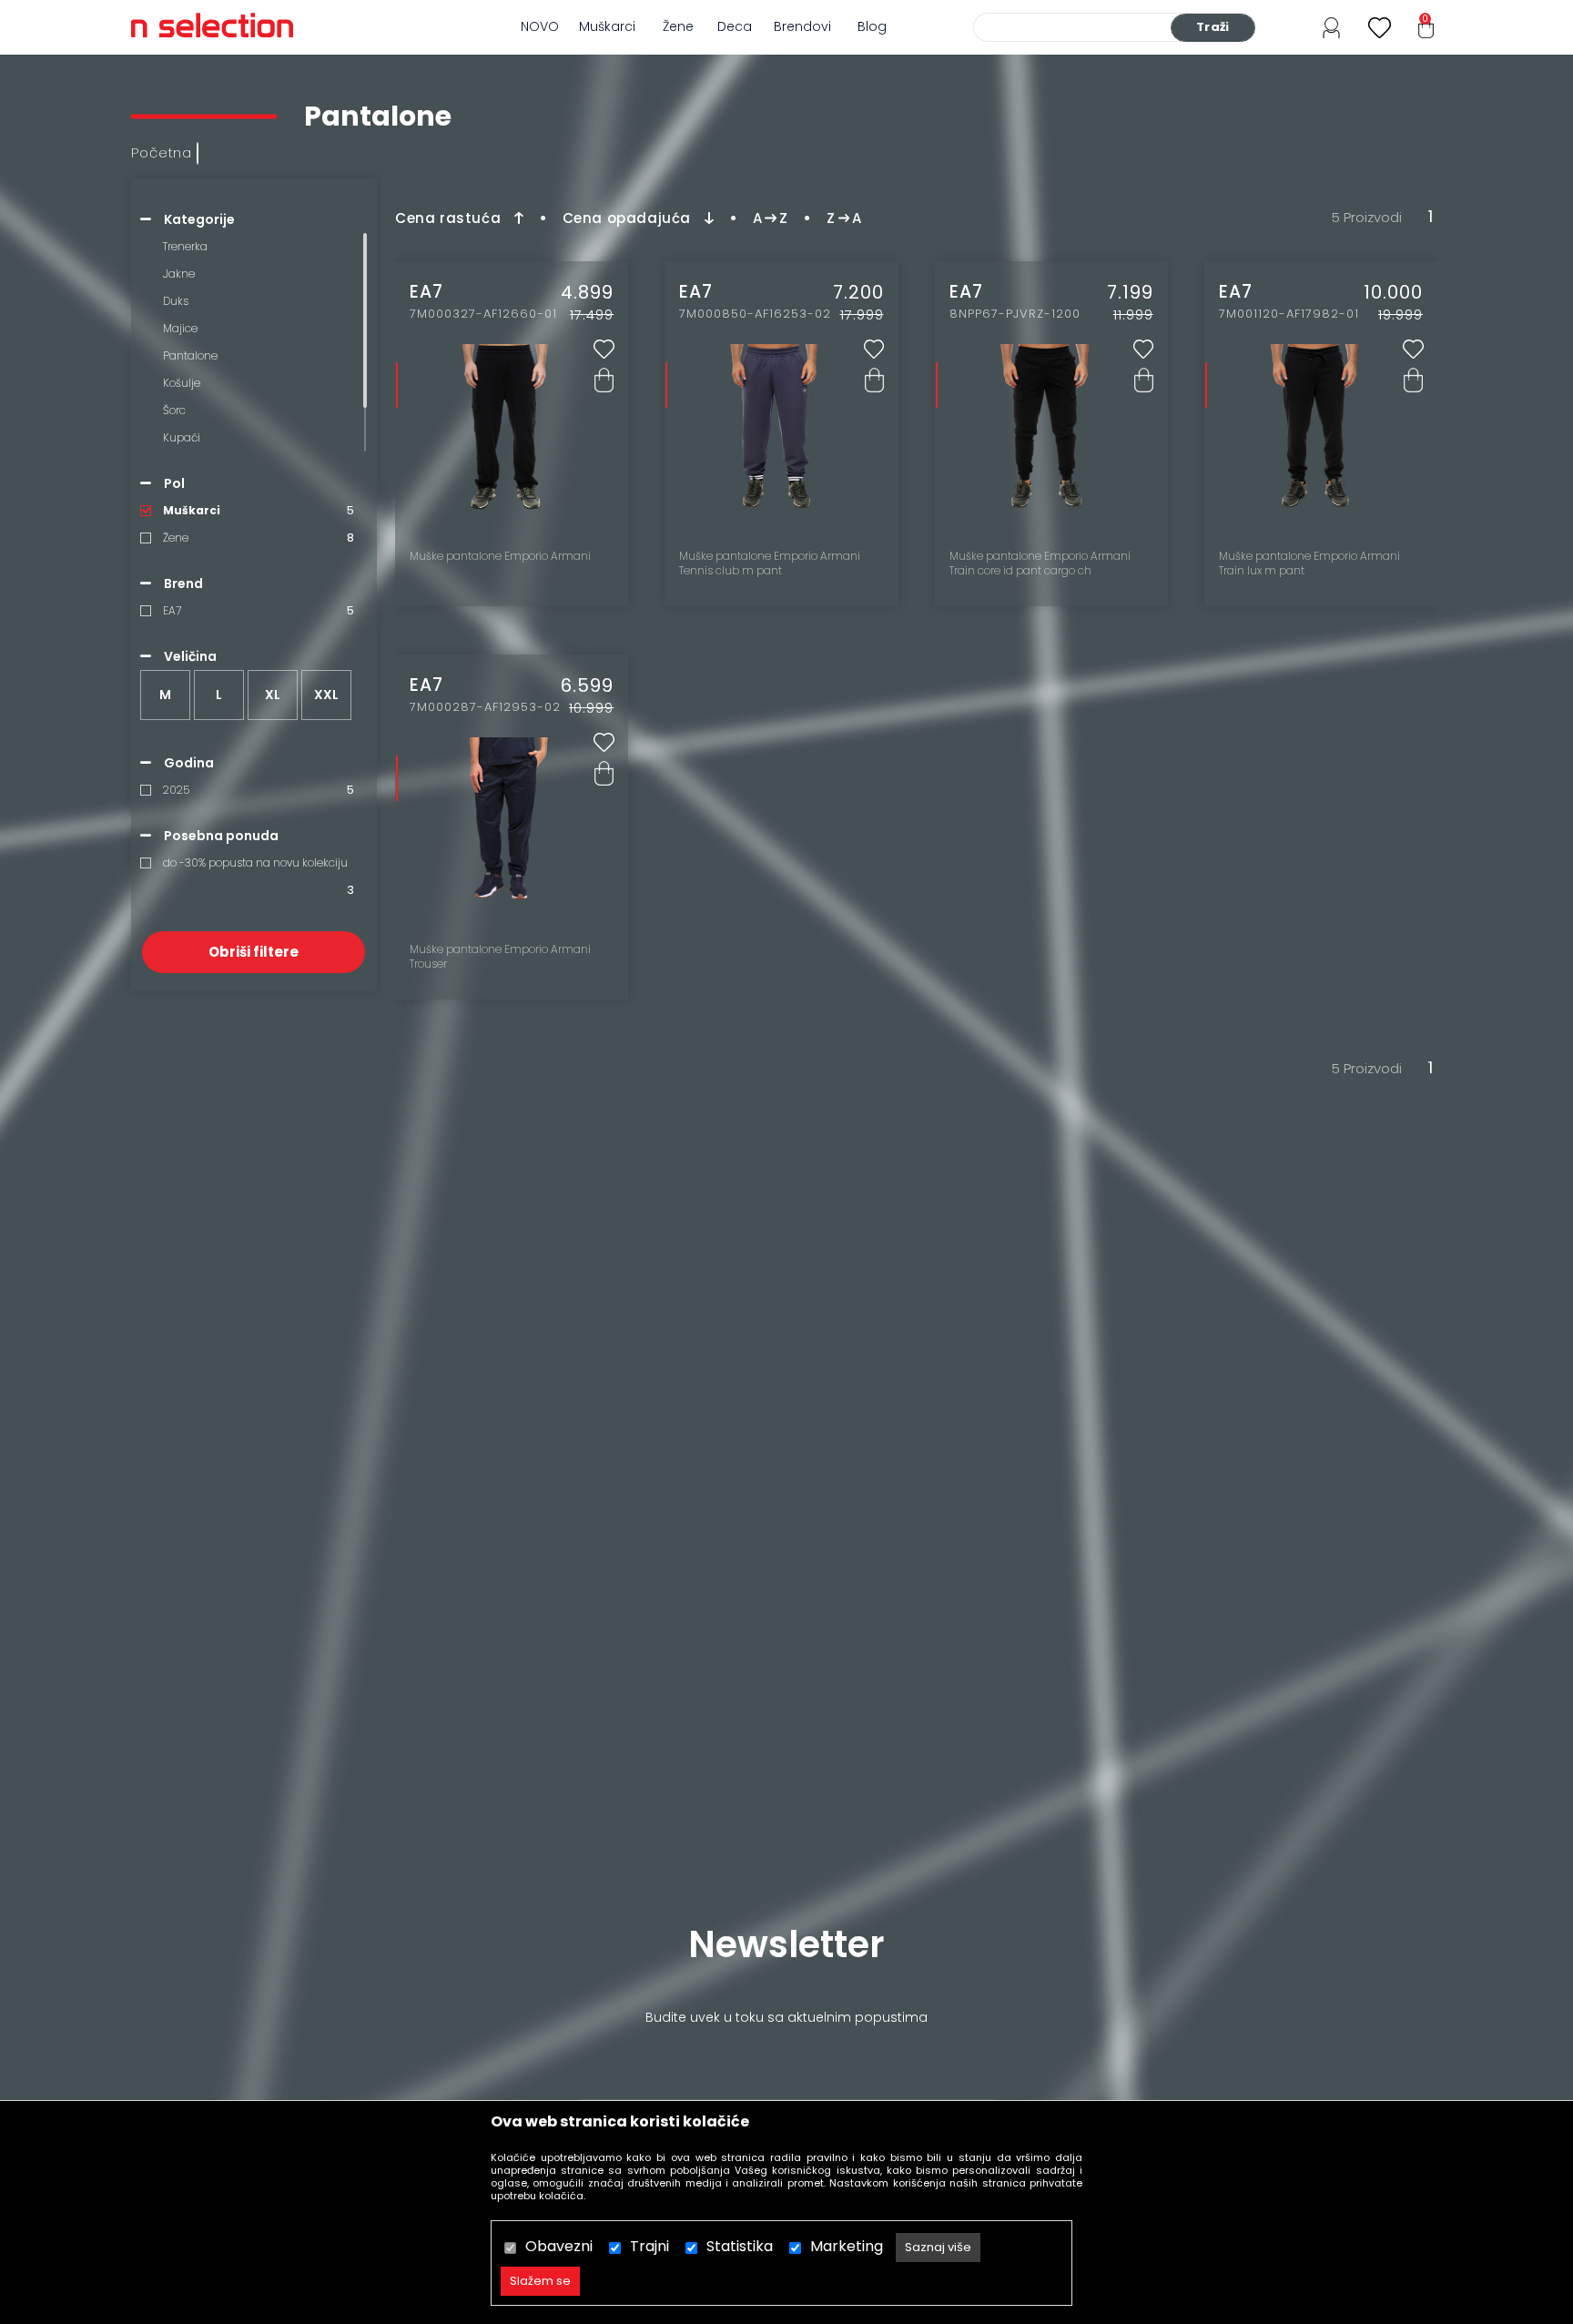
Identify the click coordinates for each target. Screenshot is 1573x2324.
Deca (735, 26)
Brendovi (802, 26)
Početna (162, 152)
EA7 (172, 610)
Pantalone (190, 355)
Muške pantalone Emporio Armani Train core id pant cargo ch (1040, 563)
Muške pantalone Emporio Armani (500, 556)
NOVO (540, 26)
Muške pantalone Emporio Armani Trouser (500, 957)
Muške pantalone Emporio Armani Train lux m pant (1309, 563)
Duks (176, 301)
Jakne (179, 274)
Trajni (649, 2246)
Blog (872, 26)
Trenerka (185, 246)
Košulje (182, 383)
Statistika (740, 2246)
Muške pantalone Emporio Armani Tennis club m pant (770, 563)
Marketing (847, 2246)
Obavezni (559, 2246)
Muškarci (607, 26)
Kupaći (182, 437)
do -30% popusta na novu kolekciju (255, 863)
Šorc (174, 410)
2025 (176, 790)
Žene (678, 26)
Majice (180, 328)
